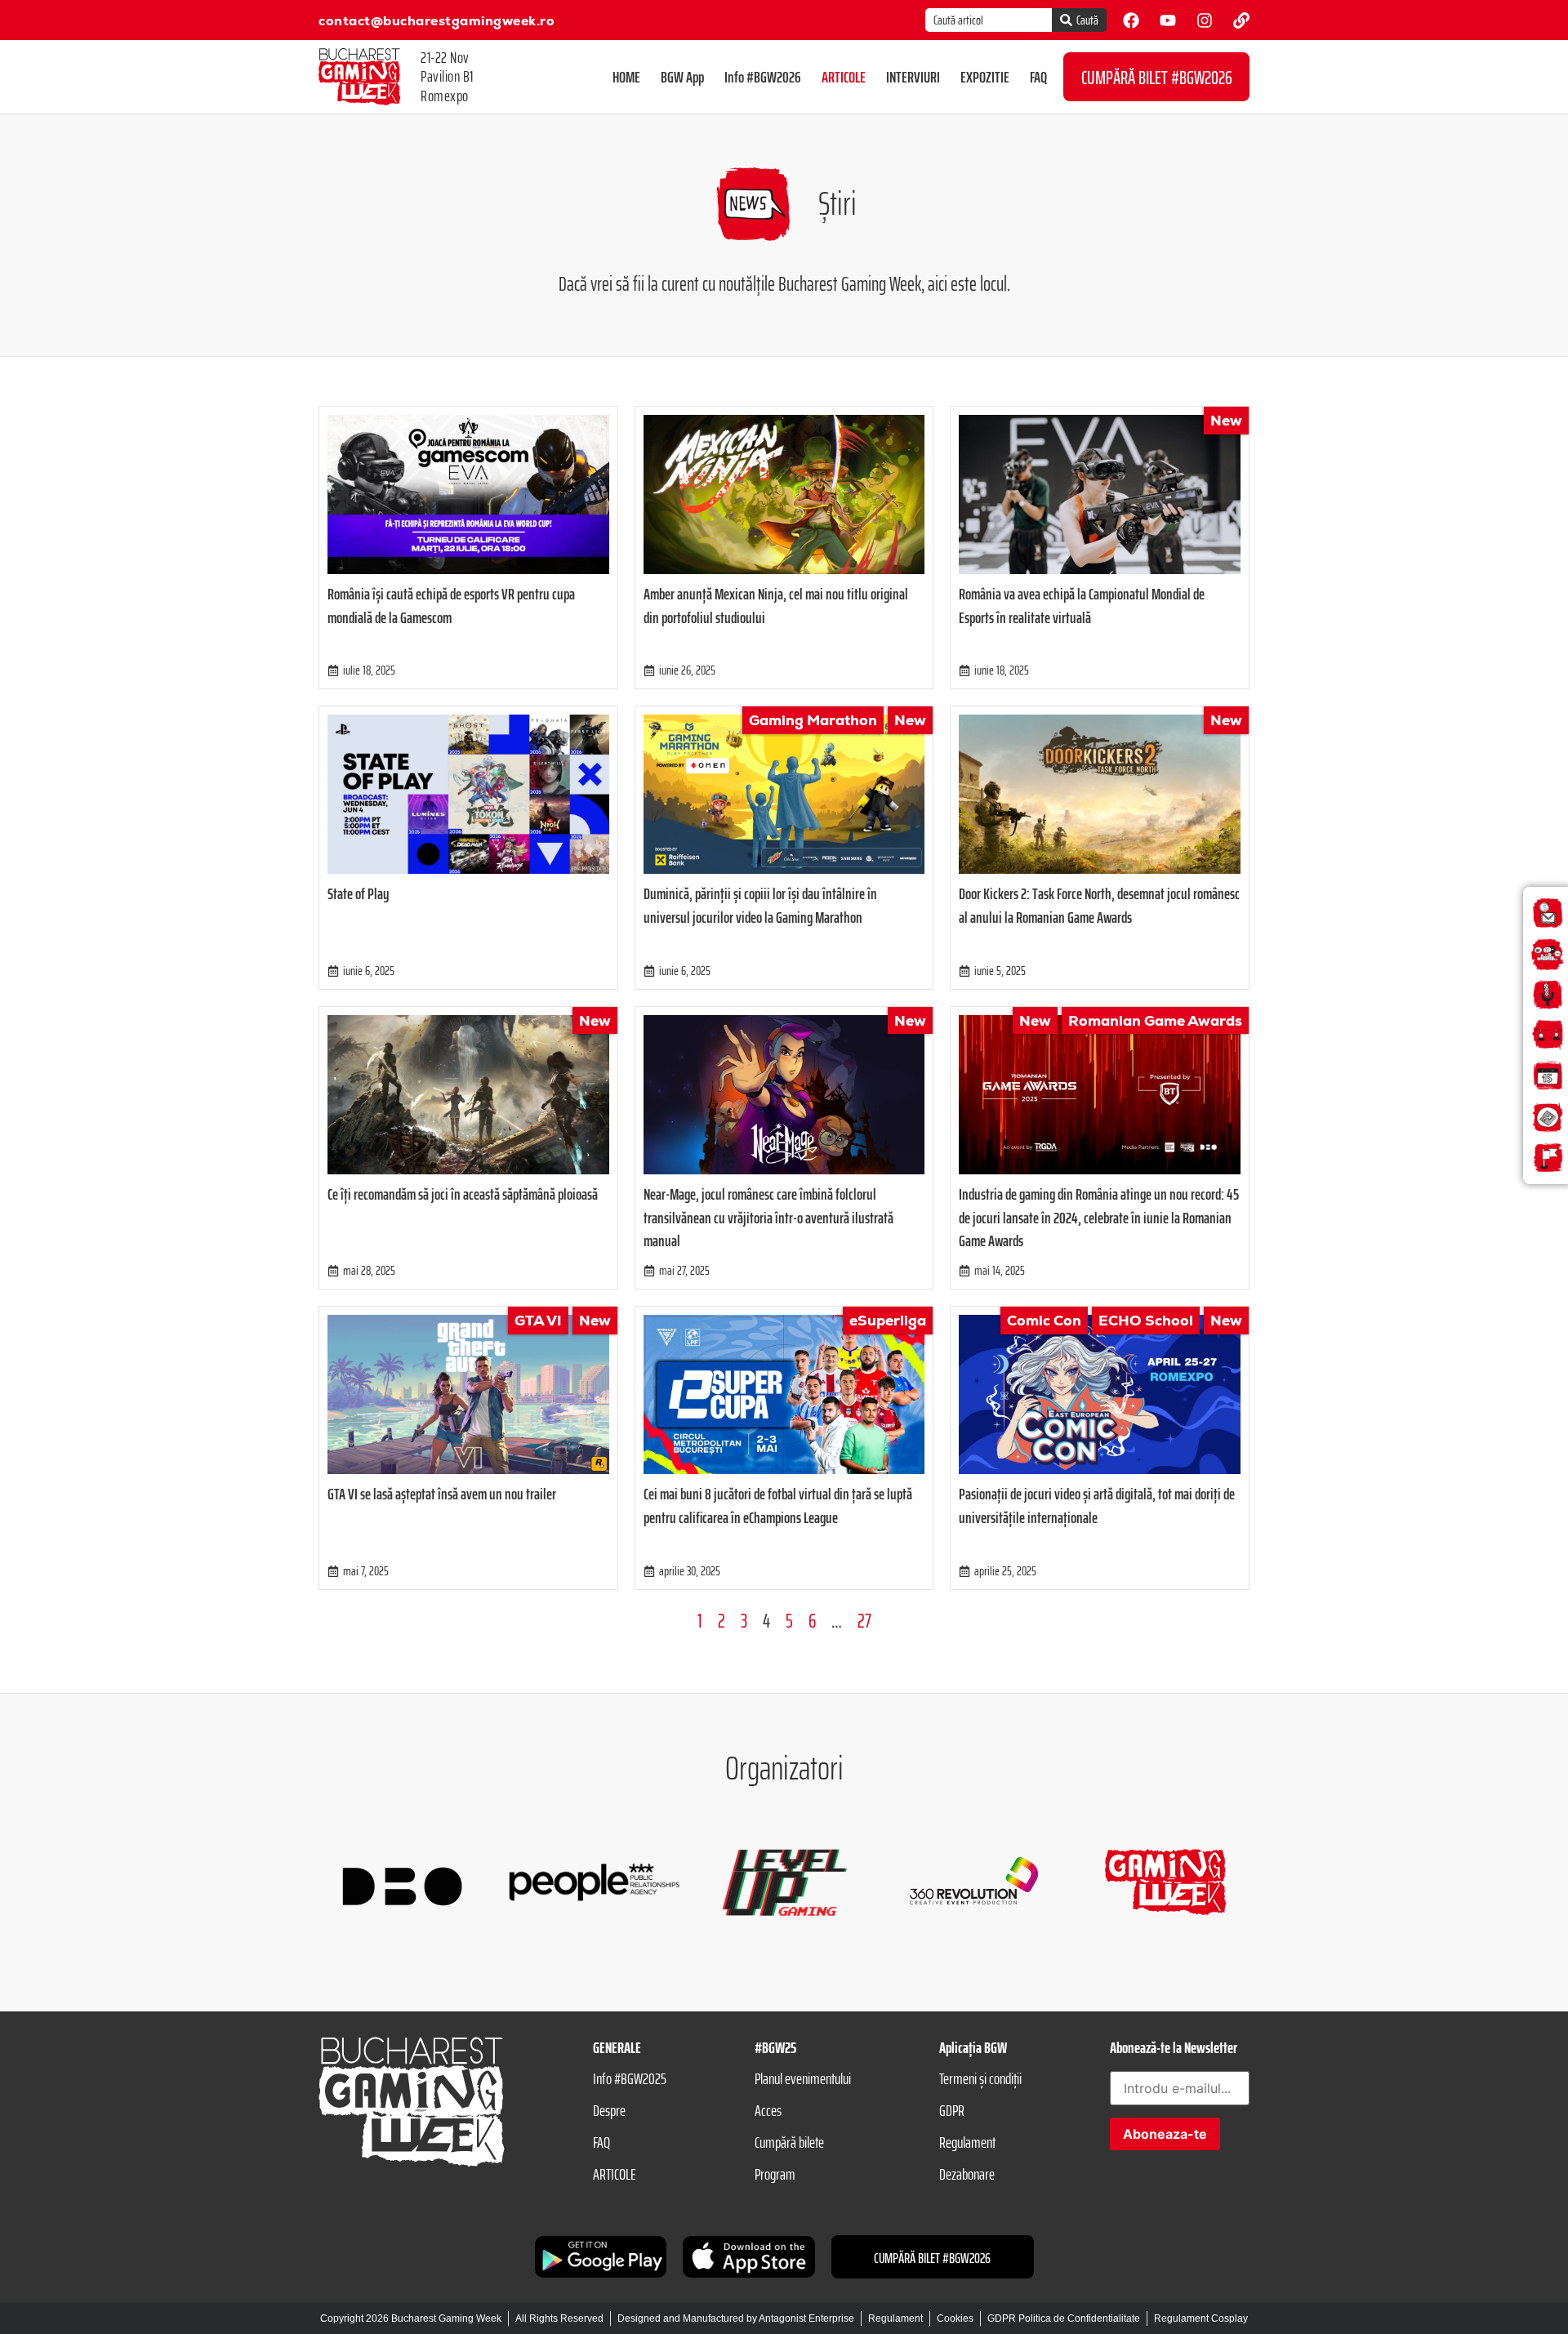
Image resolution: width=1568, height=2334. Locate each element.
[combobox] (989, 20)
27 (864, 1621)
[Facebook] (1131, 20)
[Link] (1241, 20)
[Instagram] (1205, 20)
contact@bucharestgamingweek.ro (437, 21)
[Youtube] (1168, 20)
